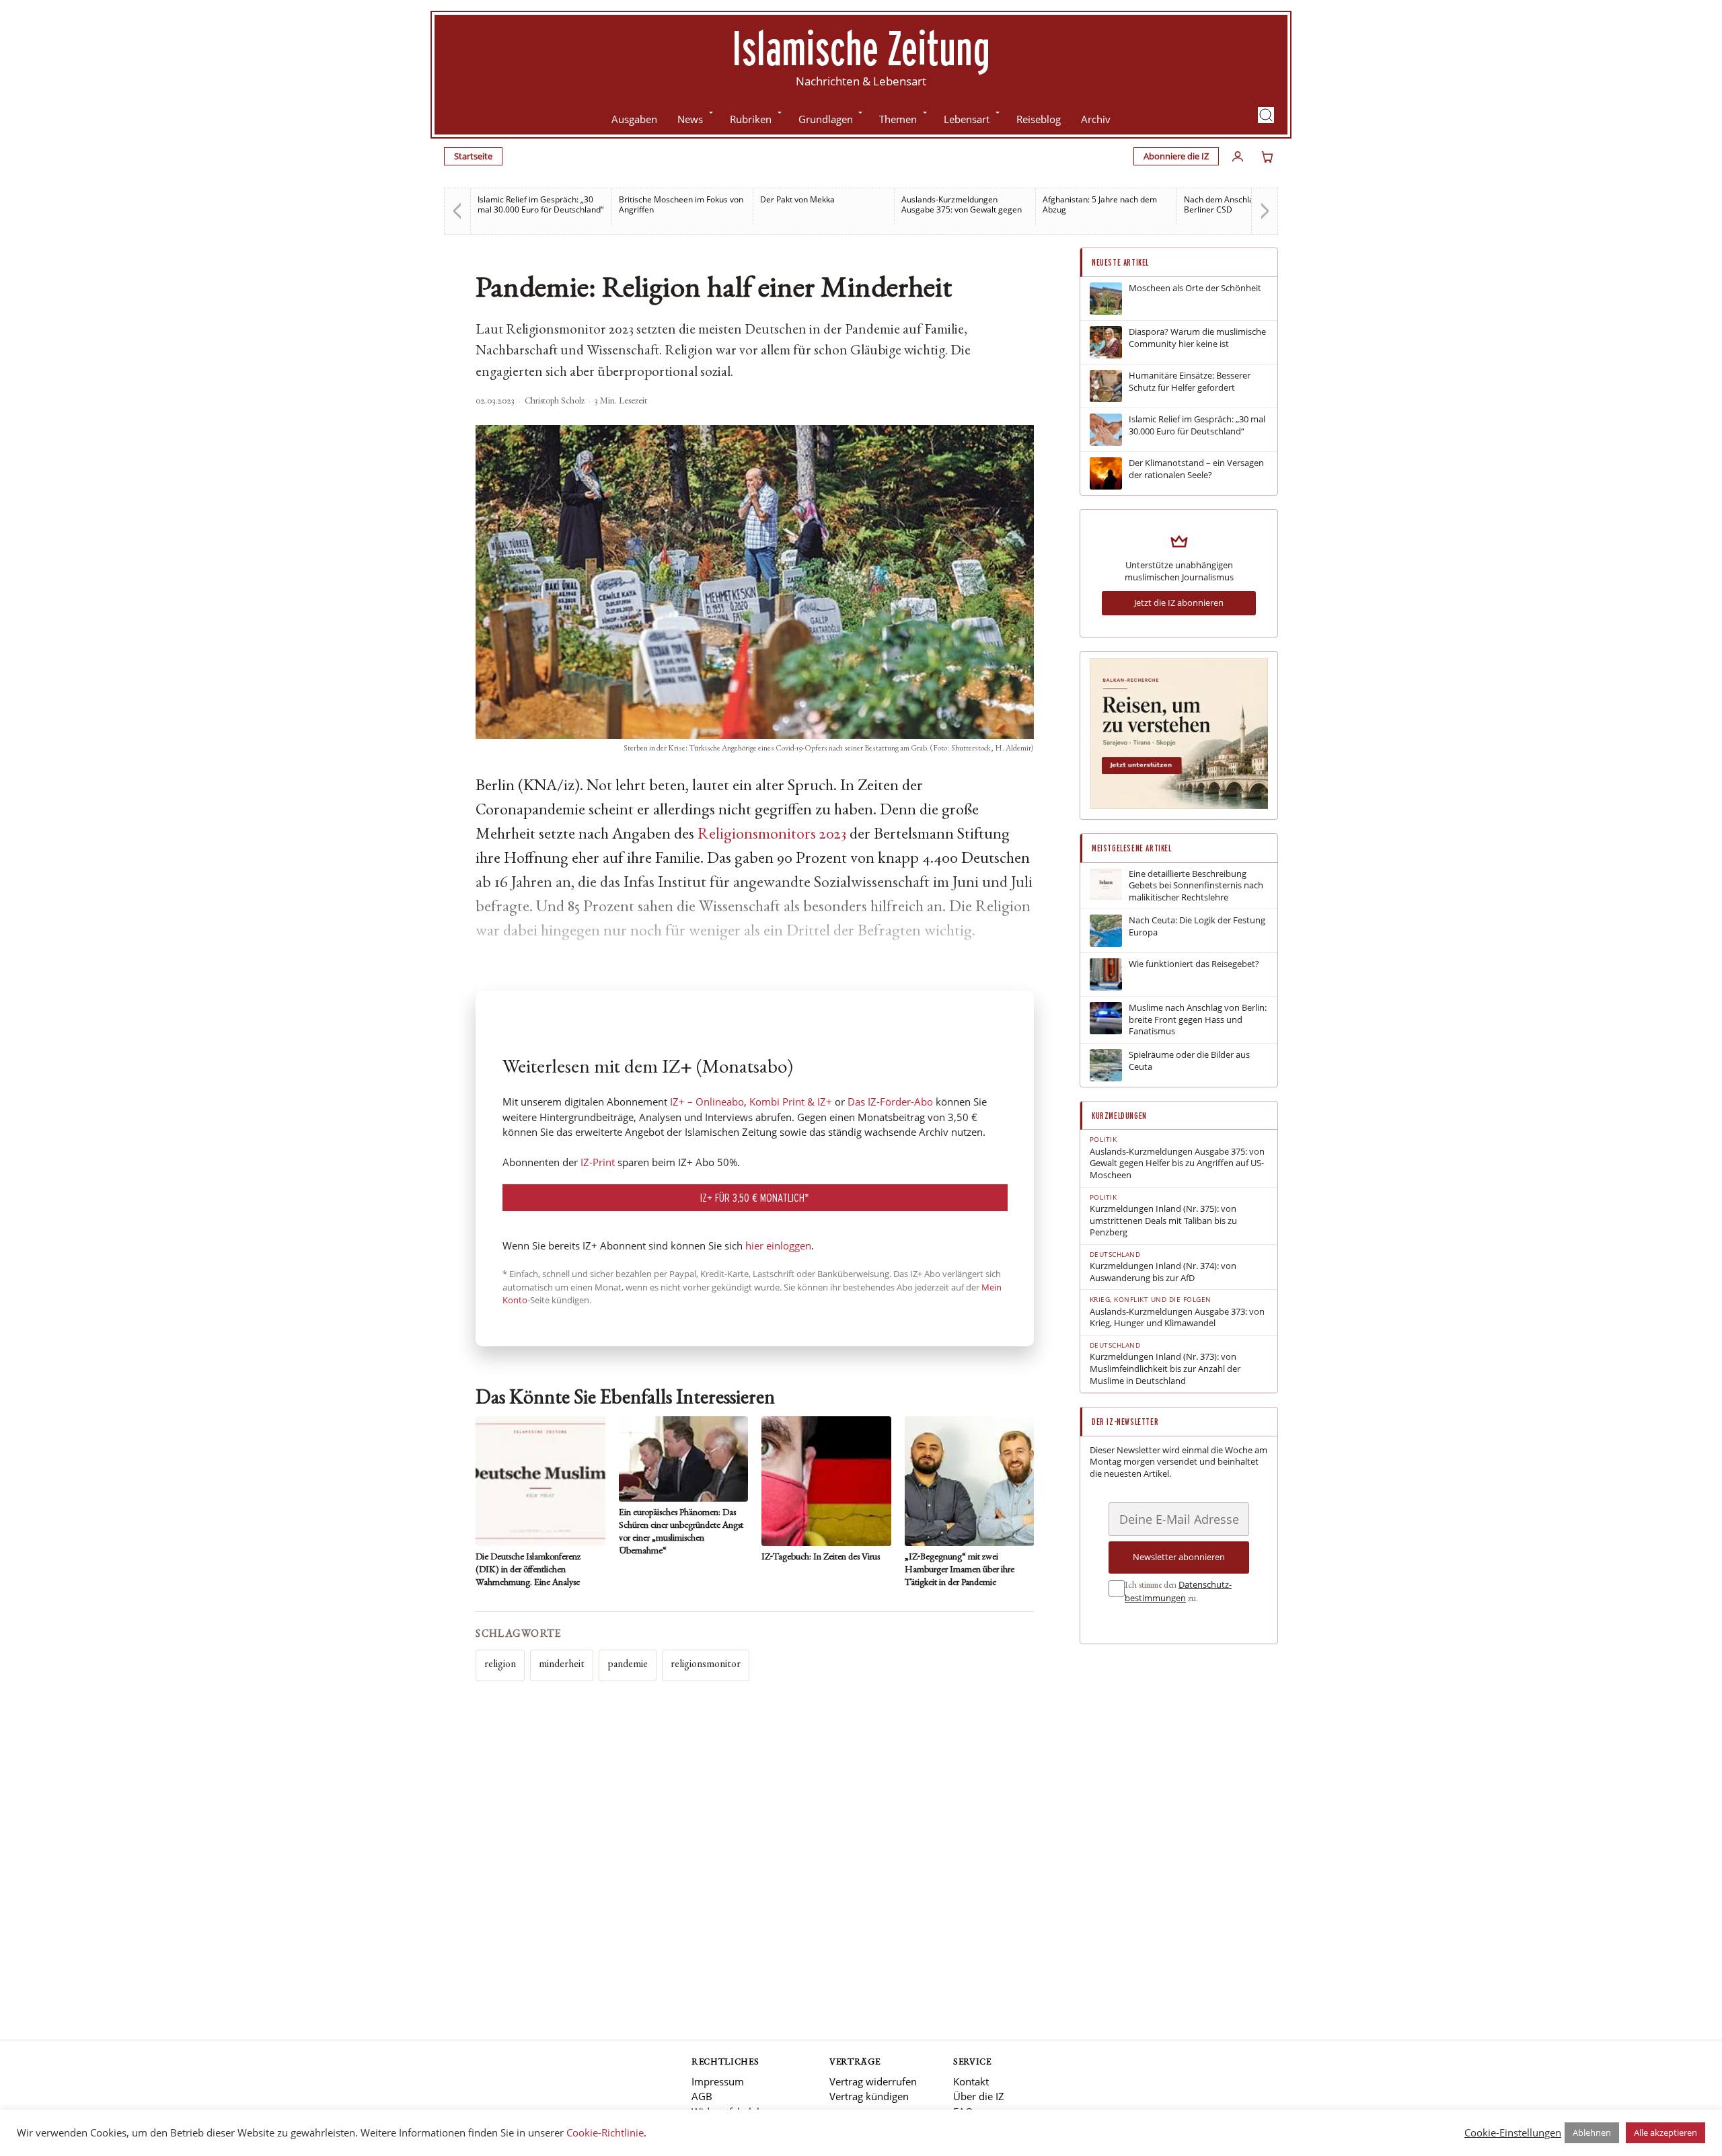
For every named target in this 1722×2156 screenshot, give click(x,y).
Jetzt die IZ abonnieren (1179, 603)
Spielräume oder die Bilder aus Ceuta (1189, 1061)
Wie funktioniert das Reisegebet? (1194, 964)
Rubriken (751, 119)
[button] (1266, 115)
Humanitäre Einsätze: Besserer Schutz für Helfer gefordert (1190, 382)
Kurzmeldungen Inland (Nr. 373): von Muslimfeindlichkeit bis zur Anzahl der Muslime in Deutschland (1165, 1369)
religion (500, 1665)
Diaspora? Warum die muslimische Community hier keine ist (1197, 338)
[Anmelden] (1238, 157)
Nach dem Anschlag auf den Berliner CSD (1236, 204)
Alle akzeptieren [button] (1665, 2132)
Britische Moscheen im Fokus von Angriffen (681, 204)
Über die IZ (979, 2096)
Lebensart (967, 119)
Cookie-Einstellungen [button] (1513, 2132)
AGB (702, 2096)
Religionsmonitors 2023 (772, 835)
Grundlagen (826, 119)
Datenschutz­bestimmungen (1178, 1591)
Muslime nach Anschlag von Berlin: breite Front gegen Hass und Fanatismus (1198, 1019)
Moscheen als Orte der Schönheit (1195, 288)
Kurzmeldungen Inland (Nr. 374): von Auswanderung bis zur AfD (1163, 1272)
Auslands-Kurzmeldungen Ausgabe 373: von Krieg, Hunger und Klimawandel (1177, 1318)
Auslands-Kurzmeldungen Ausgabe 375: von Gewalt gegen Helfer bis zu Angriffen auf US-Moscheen (1177, 1163)
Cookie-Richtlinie (605, 2132)
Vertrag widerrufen (873, 2081)
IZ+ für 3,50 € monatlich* (755, 1197)
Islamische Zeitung (861, 48)
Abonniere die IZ (1176, 156)
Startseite (473, 156)
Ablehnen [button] (1592, 2132)
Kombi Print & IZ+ (791, 1102)
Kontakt (971, 2081)
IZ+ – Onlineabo (707, 1102)
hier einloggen (778, 1245)
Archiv (1096, 119)
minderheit (562, 1665)
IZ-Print (598, 1162)
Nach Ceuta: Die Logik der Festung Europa (1197, 926)
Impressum (718, 2081)
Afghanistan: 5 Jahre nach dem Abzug (1100, 204)
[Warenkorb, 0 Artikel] (1267, 157)
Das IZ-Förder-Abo (890, 1102)
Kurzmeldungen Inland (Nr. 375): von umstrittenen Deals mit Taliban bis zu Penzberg (1163, 1221)
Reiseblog (1039, 119)
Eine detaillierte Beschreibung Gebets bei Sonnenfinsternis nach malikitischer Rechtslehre (1196, 886)
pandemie (628, 1665)
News (690, 119)
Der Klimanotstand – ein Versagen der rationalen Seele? (1196, 469)
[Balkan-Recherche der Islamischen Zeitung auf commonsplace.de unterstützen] (1179, 806)
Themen (898, 119)
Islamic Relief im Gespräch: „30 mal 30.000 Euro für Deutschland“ (540, 204)
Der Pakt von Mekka (797, 199)
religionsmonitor (706, 1665)
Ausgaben (634, 119)
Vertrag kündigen (869, 2096)
